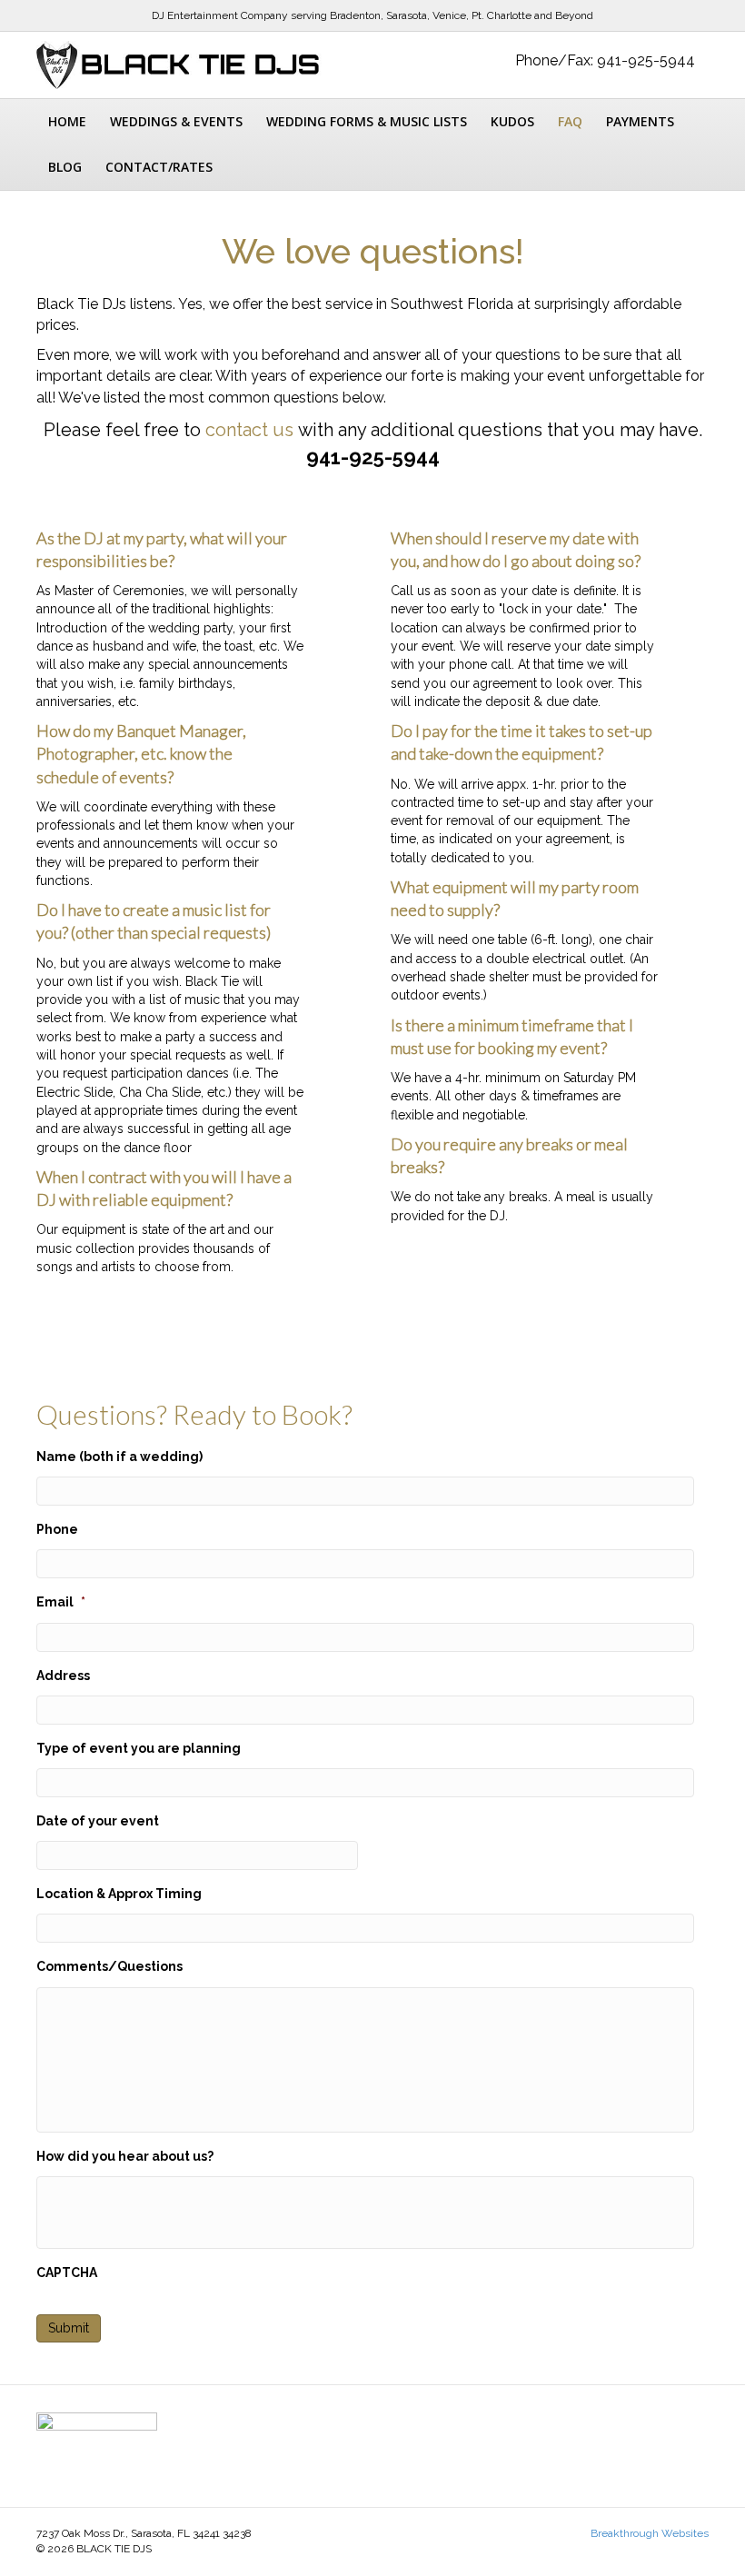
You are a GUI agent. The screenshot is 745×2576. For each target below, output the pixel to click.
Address (63, 1676)
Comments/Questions (109, 1966)
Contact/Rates (159, 167)
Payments (640, 121)
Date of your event (98, 1821)
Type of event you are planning (139, 1748)
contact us (249, 430)
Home (67, 121)
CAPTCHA (67, 2273)
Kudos (512, 121)
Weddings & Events (176, 121)
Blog (65, 167)
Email (61, 1602)
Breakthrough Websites (650, 2533)
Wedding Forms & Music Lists (367, 121)
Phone (57, 1529)
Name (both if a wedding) (119, 1457)
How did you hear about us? (125, 2156)
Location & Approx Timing (119, 1894)
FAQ (570, 121)
